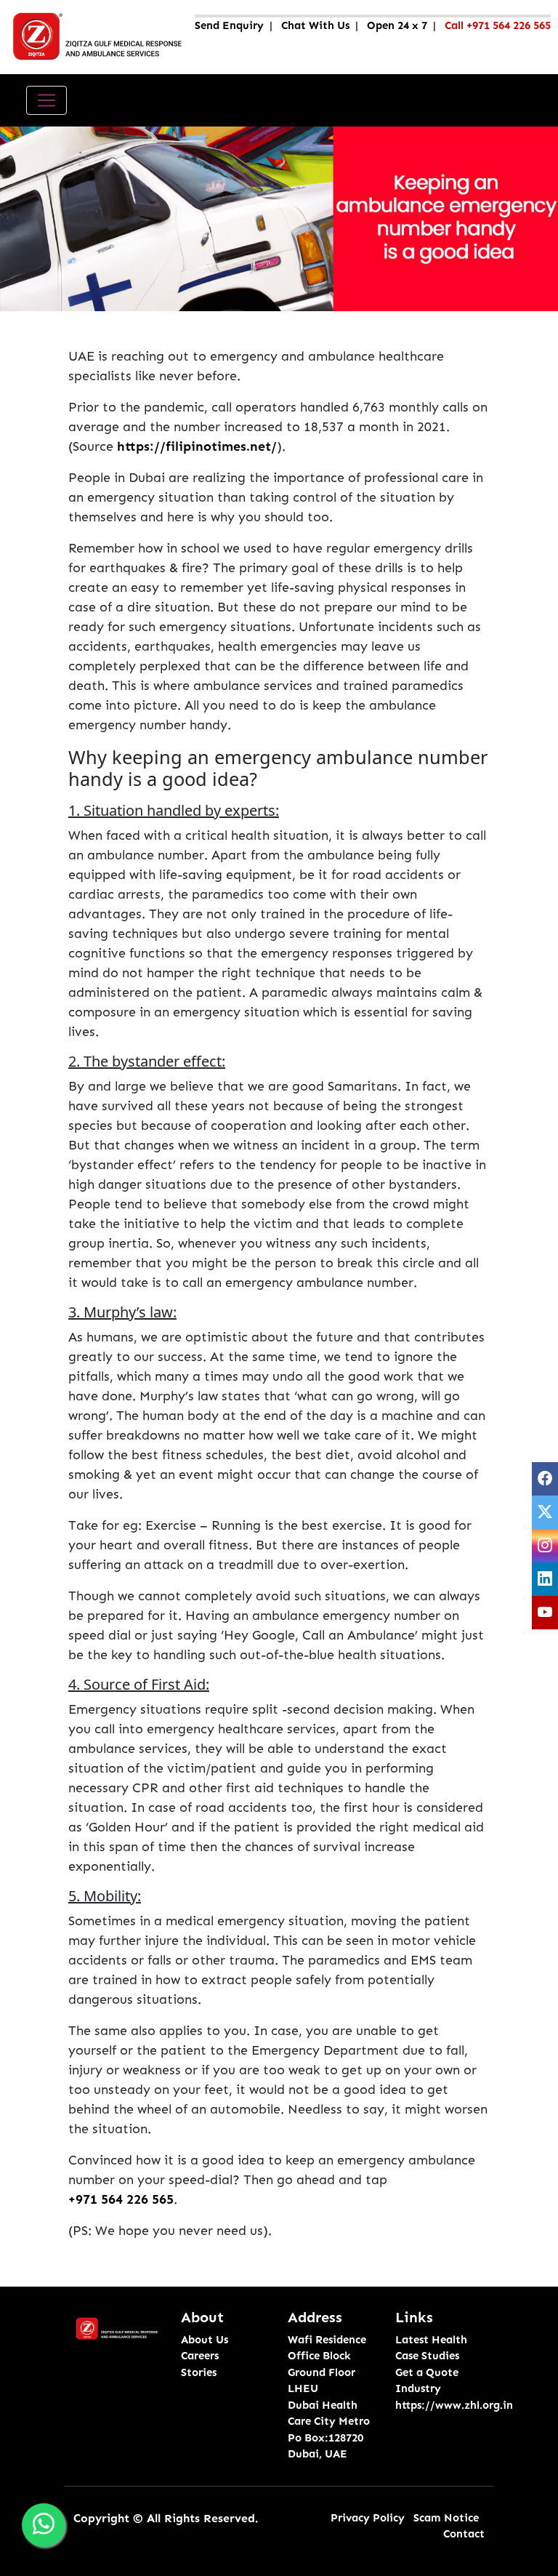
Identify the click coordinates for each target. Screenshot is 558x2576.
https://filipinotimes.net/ (197, 446)
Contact (464, 2534)
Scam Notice (446, 2518)
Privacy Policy (368, 2518)
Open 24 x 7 (397, 25)
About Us (205, 2340)
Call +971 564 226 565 (498, 25)
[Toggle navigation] (46, 100)
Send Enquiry (229, 25)
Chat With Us (315, 25)
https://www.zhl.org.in (454, 2405)
